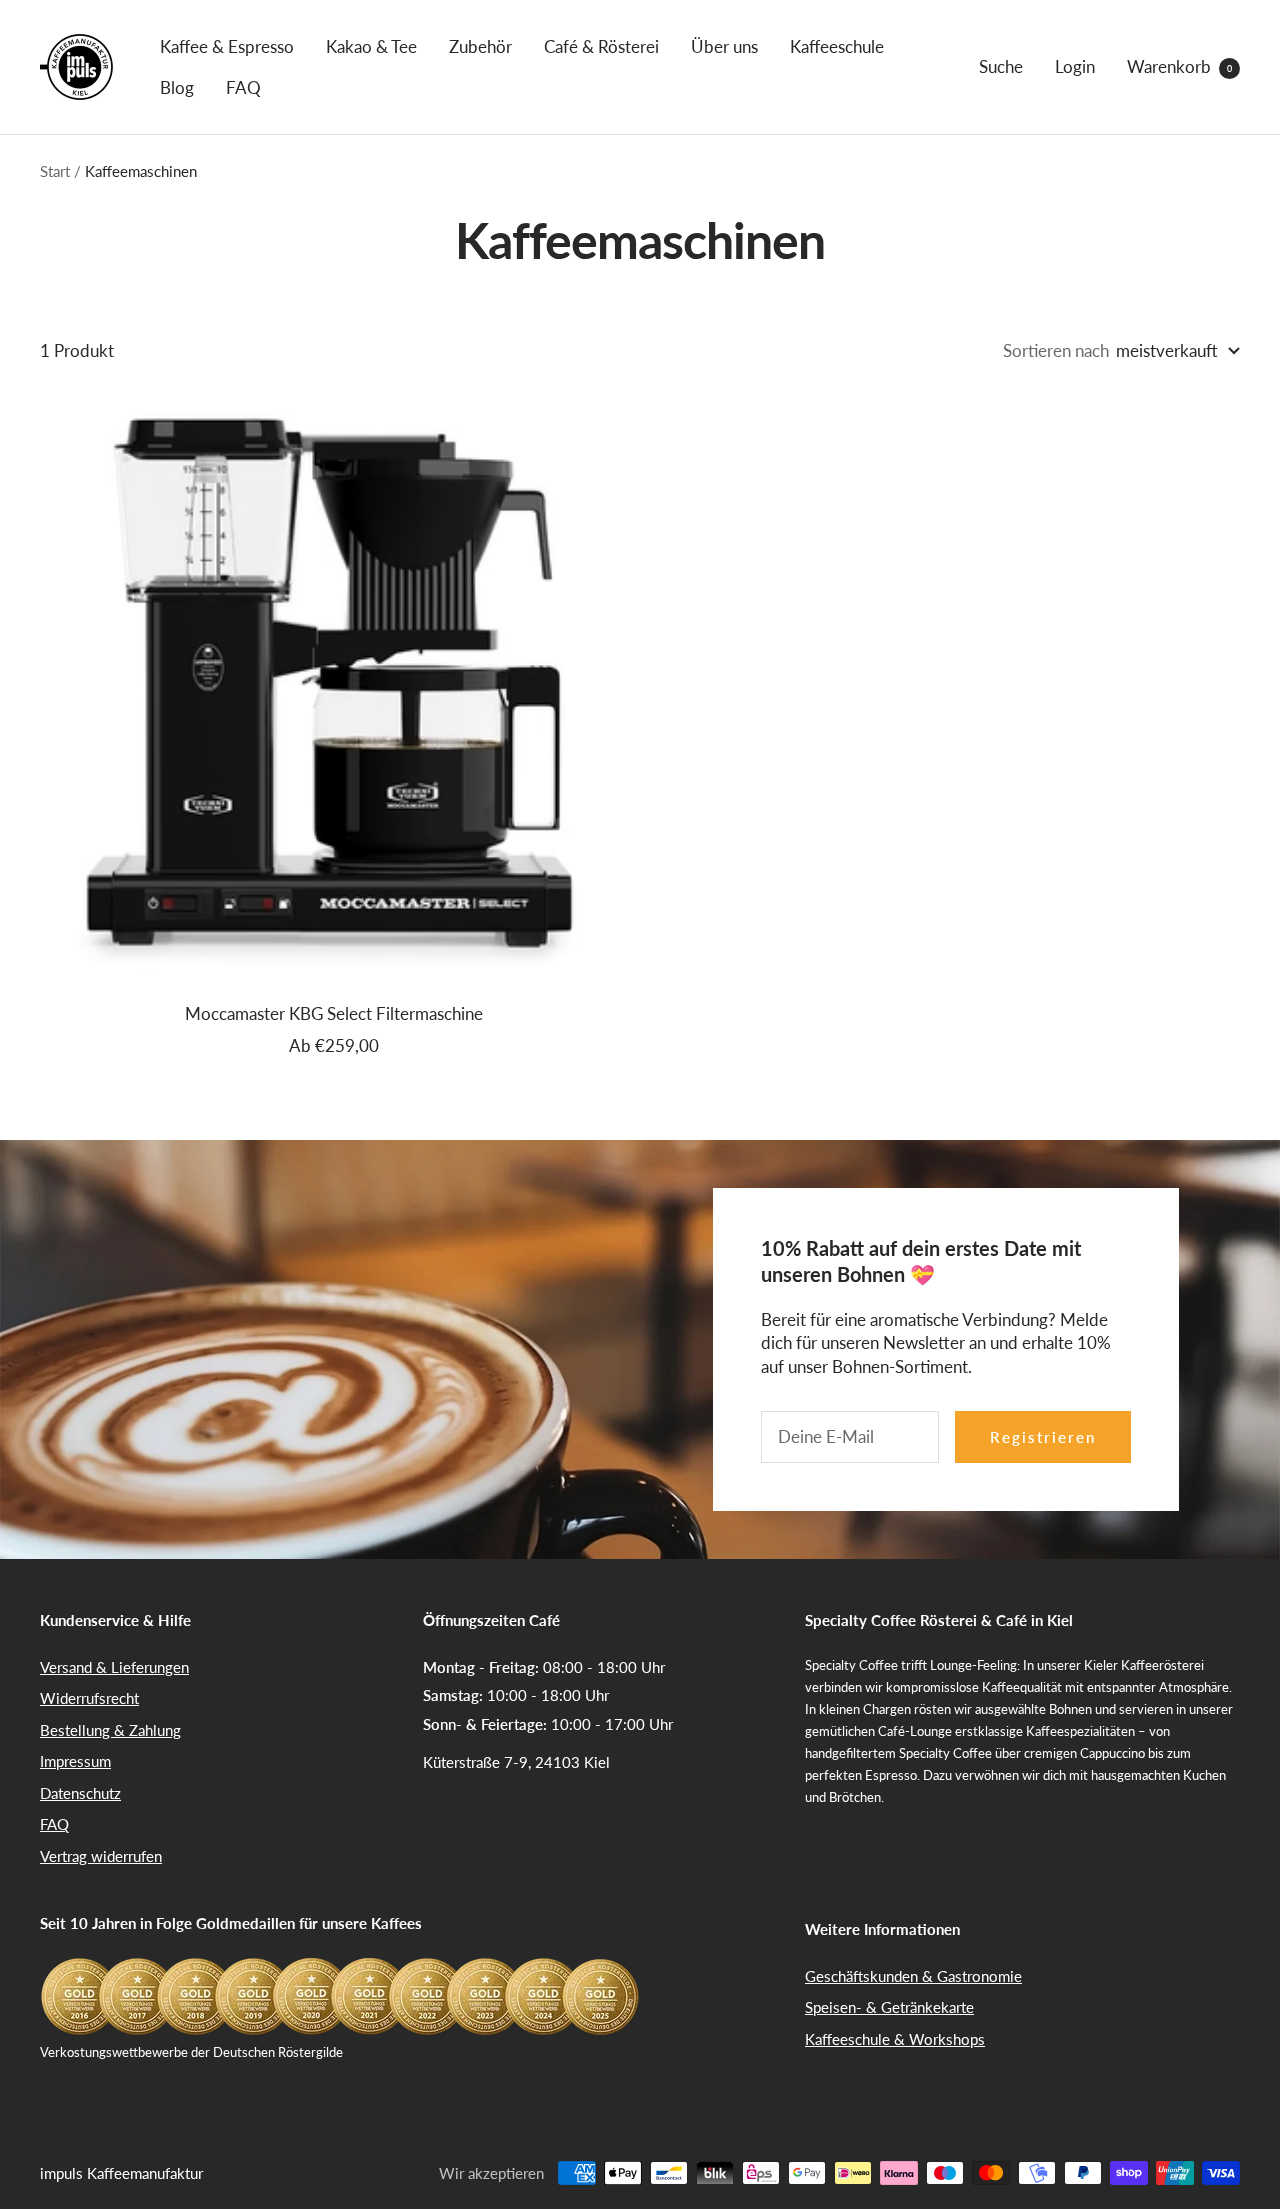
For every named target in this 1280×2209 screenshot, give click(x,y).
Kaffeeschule (837, 46)
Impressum (75, 1761)
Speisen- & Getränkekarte (889, 2007)
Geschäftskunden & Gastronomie (913, 1976)
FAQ (243, 87)
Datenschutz (80, 1793)
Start (55, 171)
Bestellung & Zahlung (110, 1730)
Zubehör (480, 46)
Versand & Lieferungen (114, 1667)
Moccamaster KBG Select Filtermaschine (334, 1013)
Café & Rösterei (601, 46)
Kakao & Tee (371, 46)
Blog (177, 87)
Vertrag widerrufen (101, 1856)
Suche (1001, 66)
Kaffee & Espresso (227, 46)
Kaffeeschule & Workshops (895, 2039)
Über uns (724, 46)
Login (1075, 66)
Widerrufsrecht (89, 1698)
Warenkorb (1179, 66)
